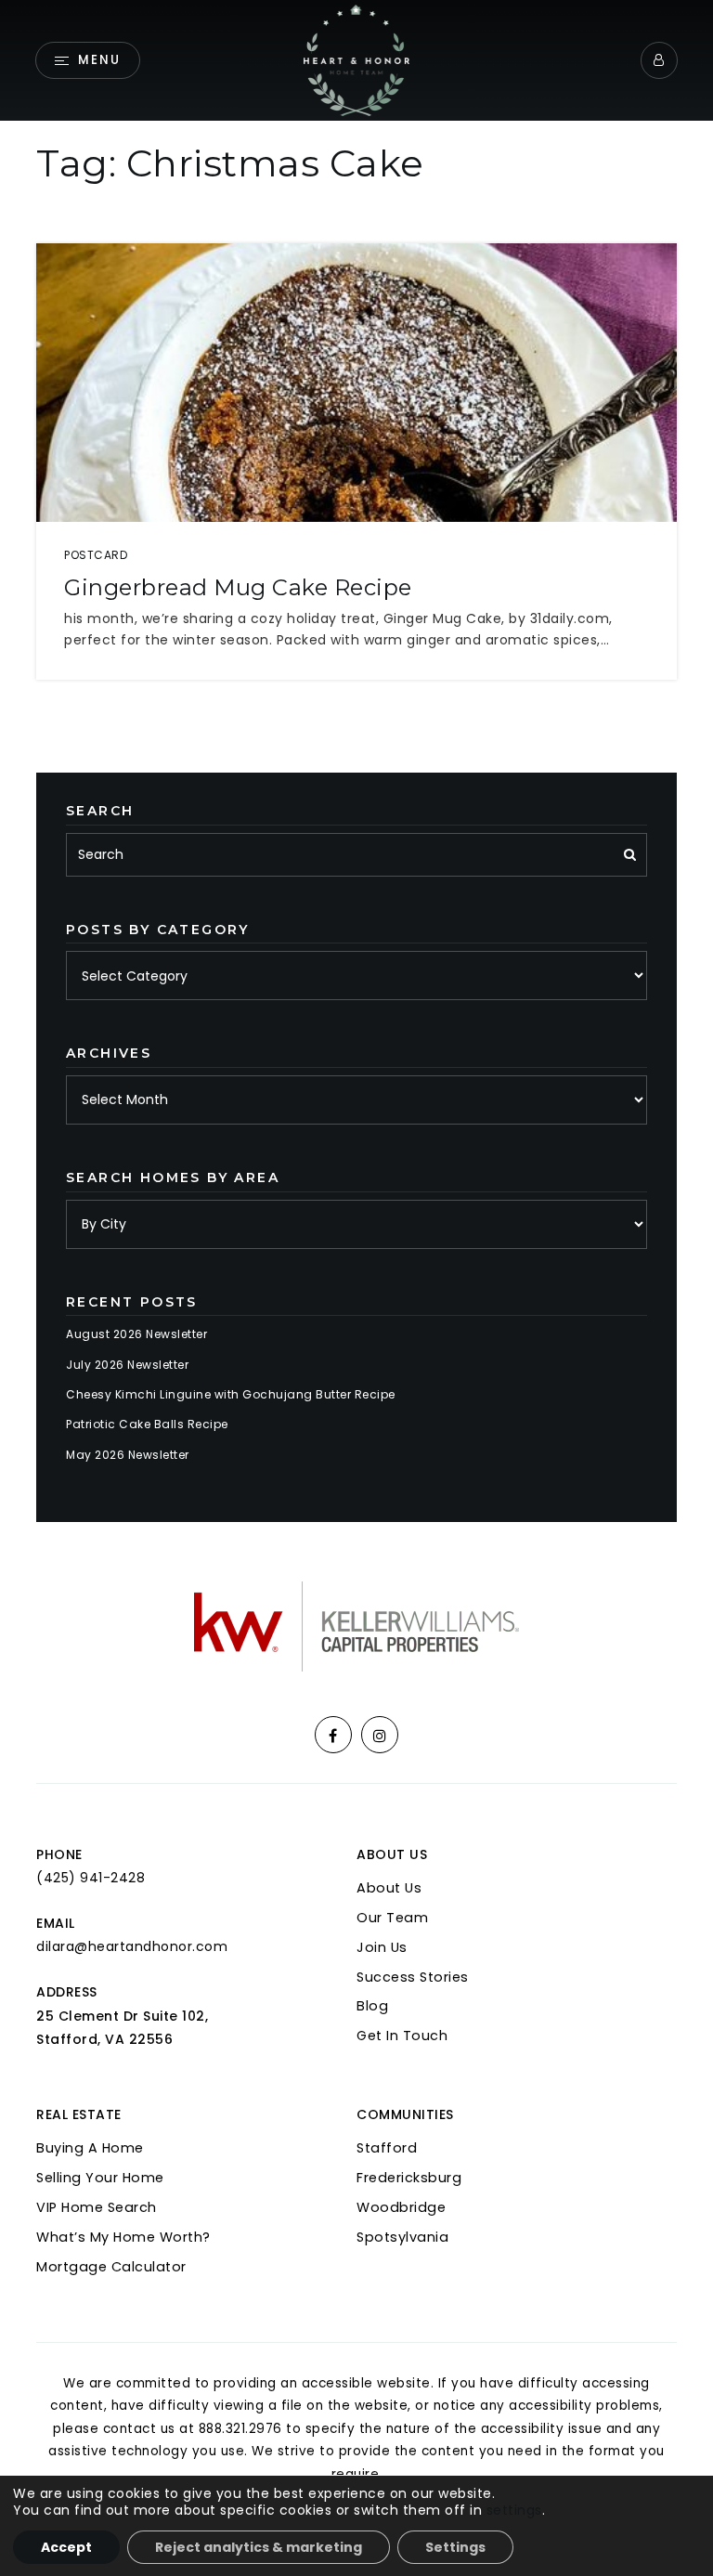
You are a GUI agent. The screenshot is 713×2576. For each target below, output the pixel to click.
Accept (66, 2547)
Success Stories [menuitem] (413, 1977)
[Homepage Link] (357, 59)
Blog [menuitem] (372, 2006)
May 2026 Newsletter (128, 1455)
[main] (356, 761)
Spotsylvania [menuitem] (402, 2237)
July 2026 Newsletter (127, 1365)
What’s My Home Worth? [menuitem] (123, 2237)
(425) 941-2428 (91, 1878)
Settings (455, 2547)
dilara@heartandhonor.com (132, 1946)
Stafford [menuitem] (387, 2148)
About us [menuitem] (389, 1888)
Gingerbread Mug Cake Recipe (238, 587)
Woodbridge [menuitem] (401, 2207)
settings (514, 2510)
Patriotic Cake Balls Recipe (147, 1424)
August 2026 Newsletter (136, 1334)
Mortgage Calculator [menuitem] (111, 2267)
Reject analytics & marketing (259, 2547)
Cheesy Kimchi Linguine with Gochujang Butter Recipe (231, 1394)
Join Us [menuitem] (382, 1947)
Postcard (96, 555)
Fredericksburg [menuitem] (409, 2178)
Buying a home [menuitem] (90, 2148)
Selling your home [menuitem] (100, 2178)
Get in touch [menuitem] (402, 2036)
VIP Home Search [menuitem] (97, 2207)
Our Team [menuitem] (392, 1918)
